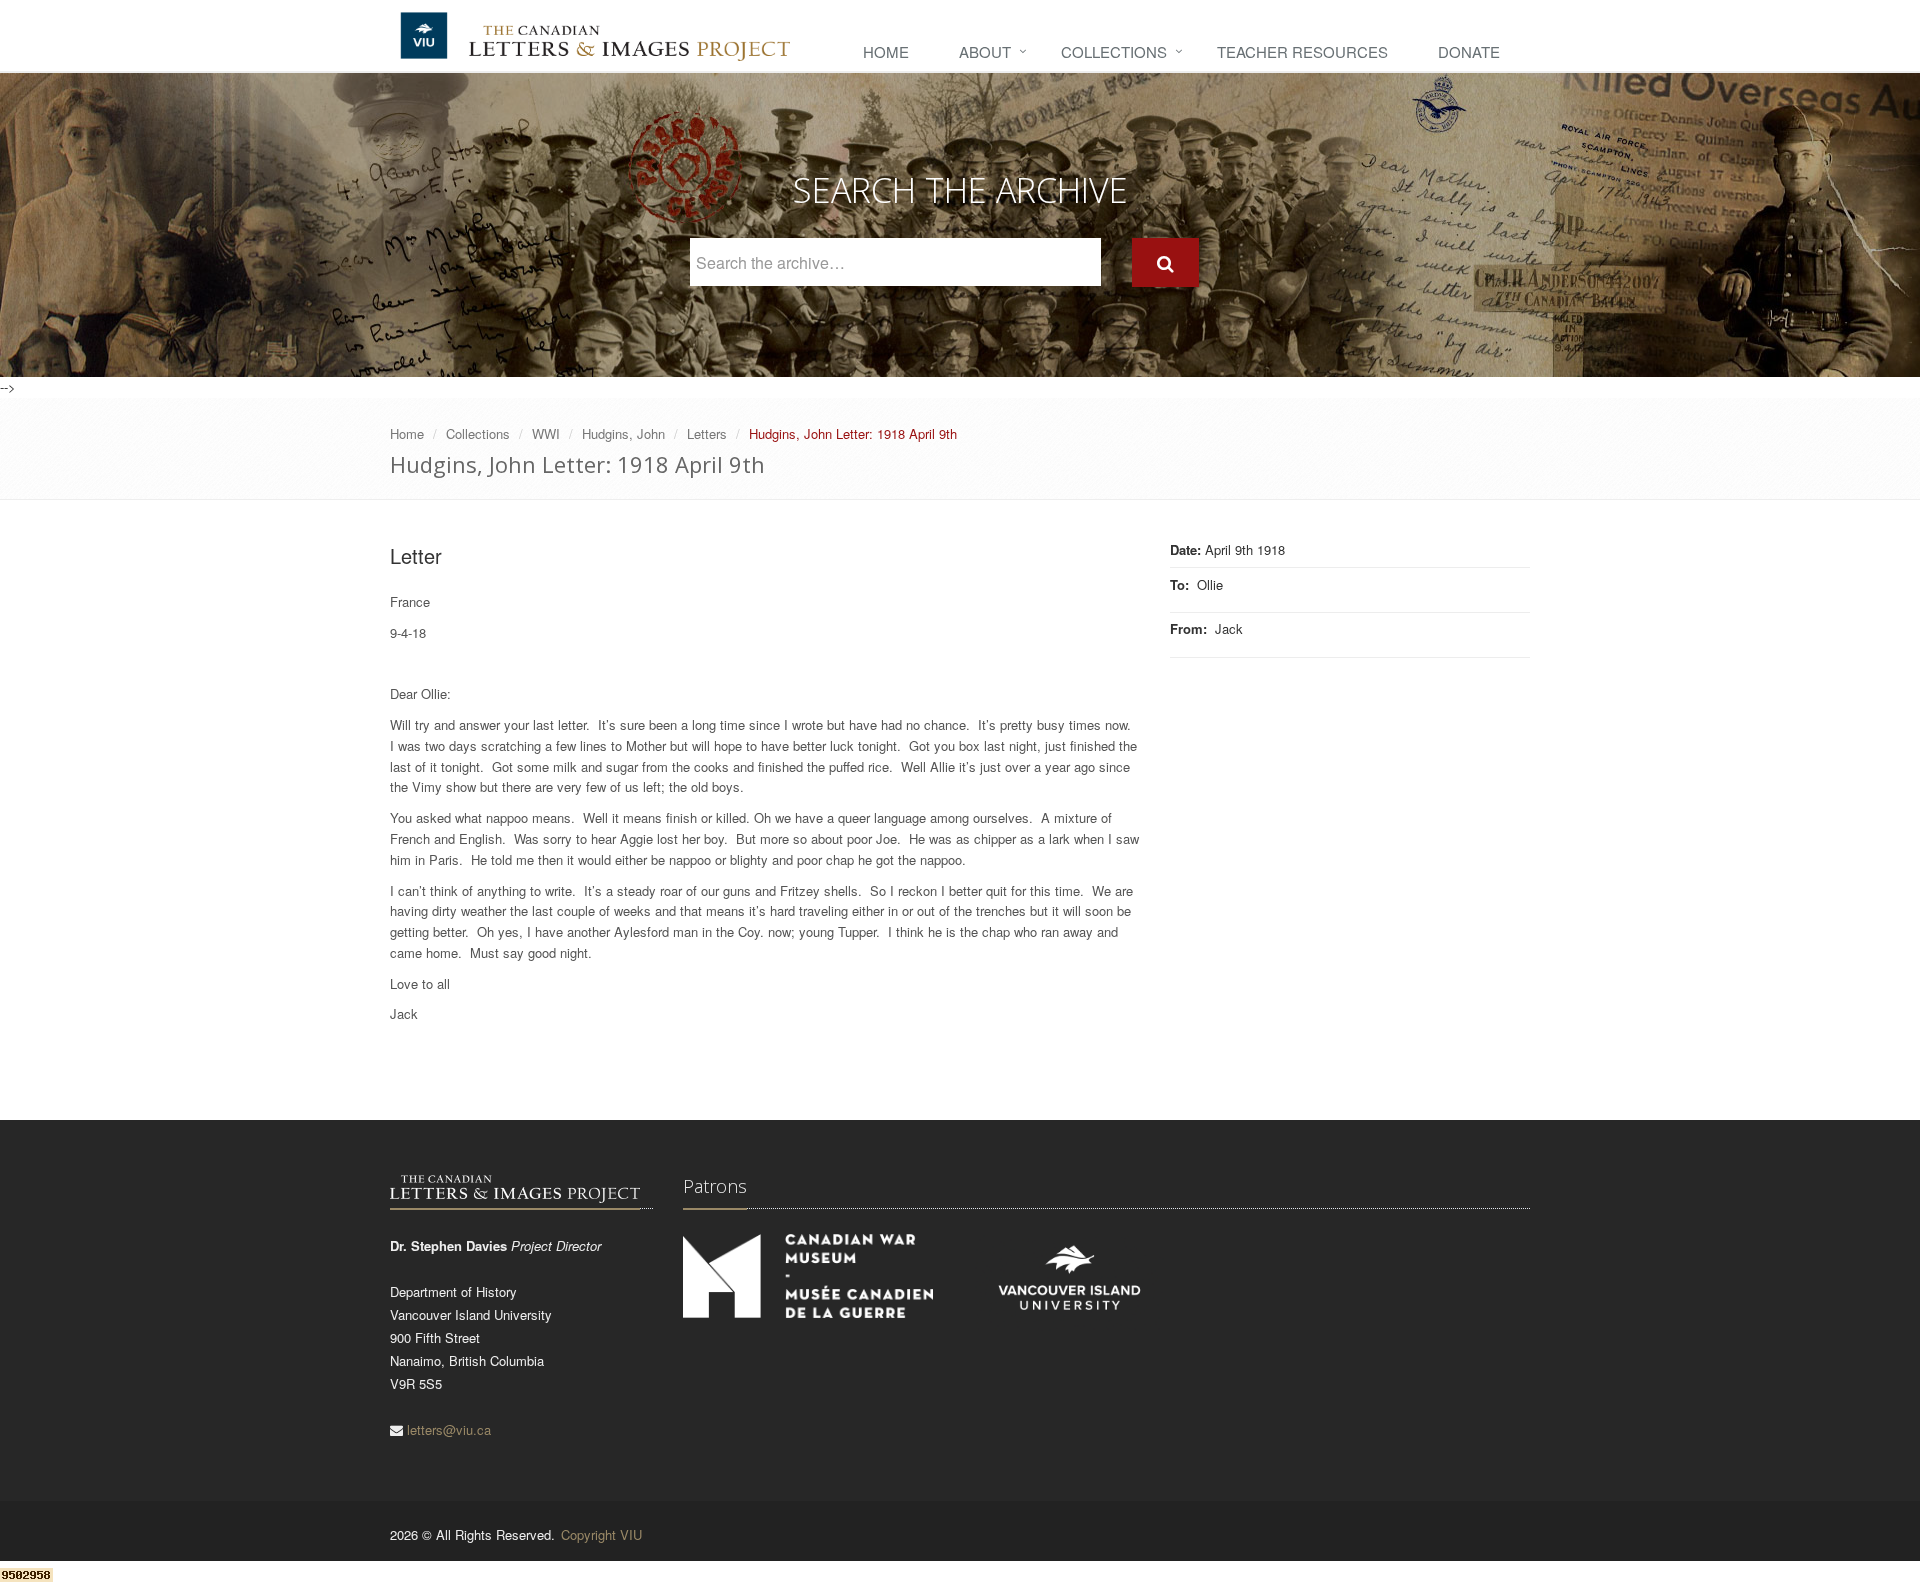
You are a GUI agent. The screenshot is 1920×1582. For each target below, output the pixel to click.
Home (886, 51)
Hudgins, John (623, 433)
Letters (707, 433)
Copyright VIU (601, 1534)
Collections (1114, 51)
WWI (546, 433)
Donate (1469, 51)
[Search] (1165, 262)
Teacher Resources (1302, 51)
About (985, 51)
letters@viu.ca (449, 1429)
